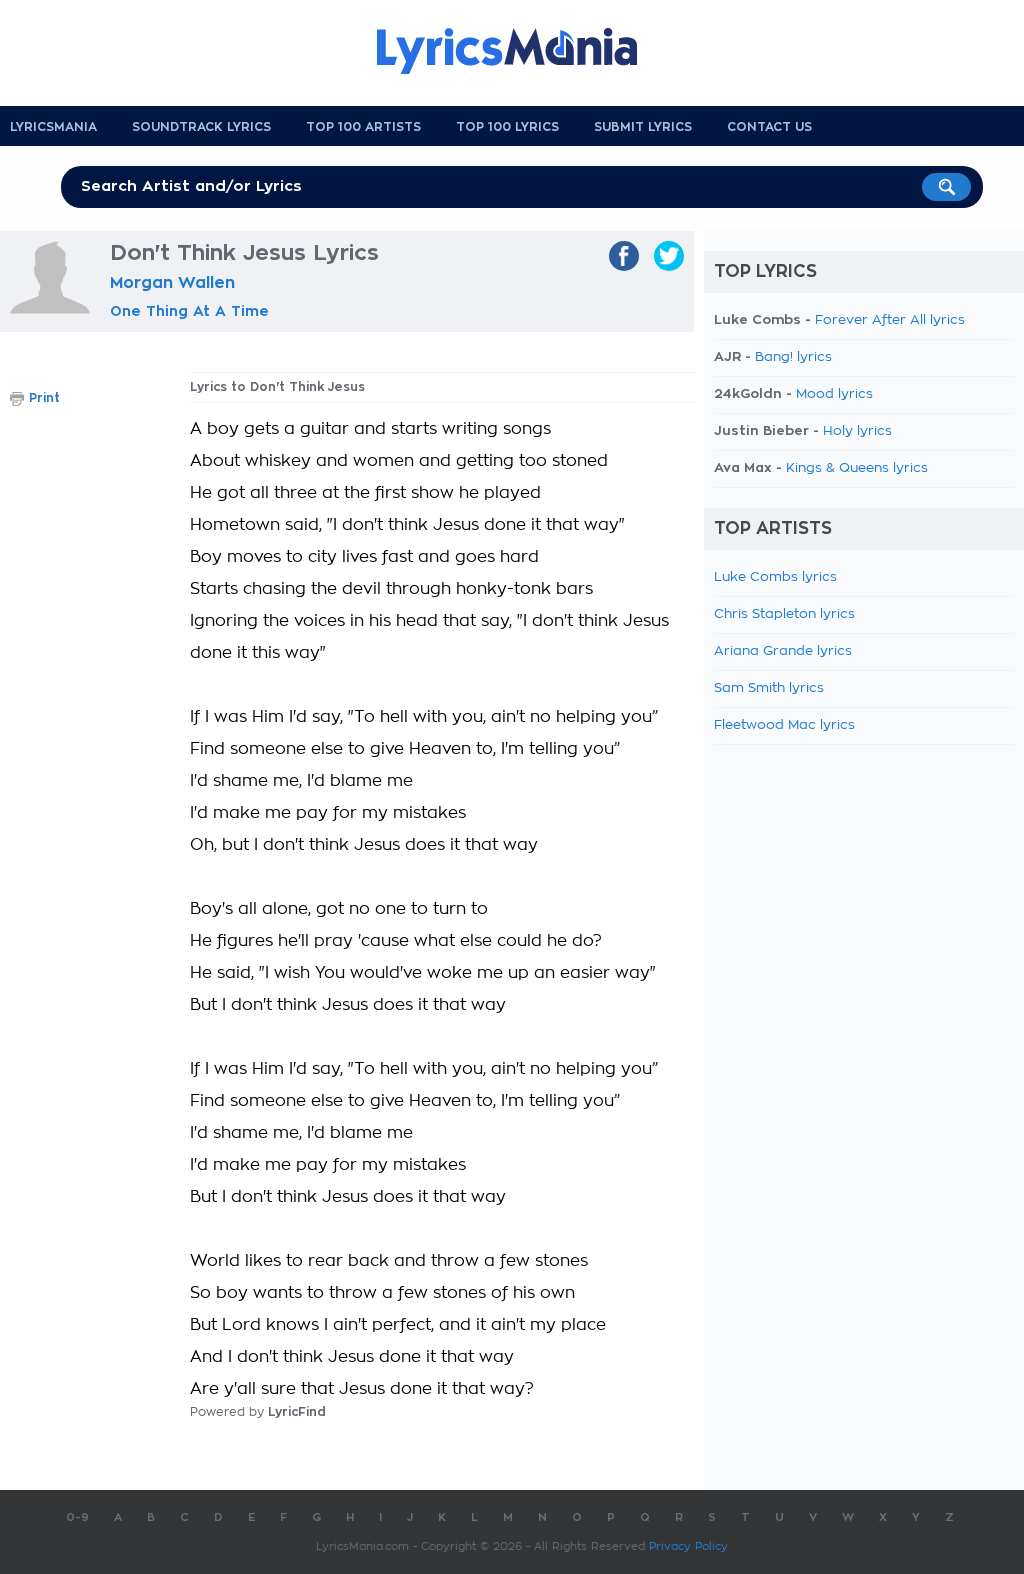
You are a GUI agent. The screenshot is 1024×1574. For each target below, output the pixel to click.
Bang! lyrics (793, 357)
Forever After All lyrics (890, 320)
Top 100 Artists (363, 127)
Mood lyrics (834, 394)
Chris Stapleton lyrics (784, 614)
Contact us (769, 127)
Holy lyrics (857, 431)
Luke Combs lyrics (775, 577)
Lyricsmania (53, 127)
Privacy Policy (688, 1546)
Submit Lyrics (643, 127)
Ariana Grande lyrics (783, 651)
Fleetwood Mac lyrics (784, 725)
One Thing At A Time (189, 311)
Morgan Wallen (172, 283)
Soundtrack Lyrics (201, 127)
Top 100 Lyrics (507, 127)
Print (44, 398)
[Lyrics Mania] (522, 51)
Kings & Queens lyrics (857, 468)
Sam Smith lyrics (769, 688)
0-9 (77, 1517)
